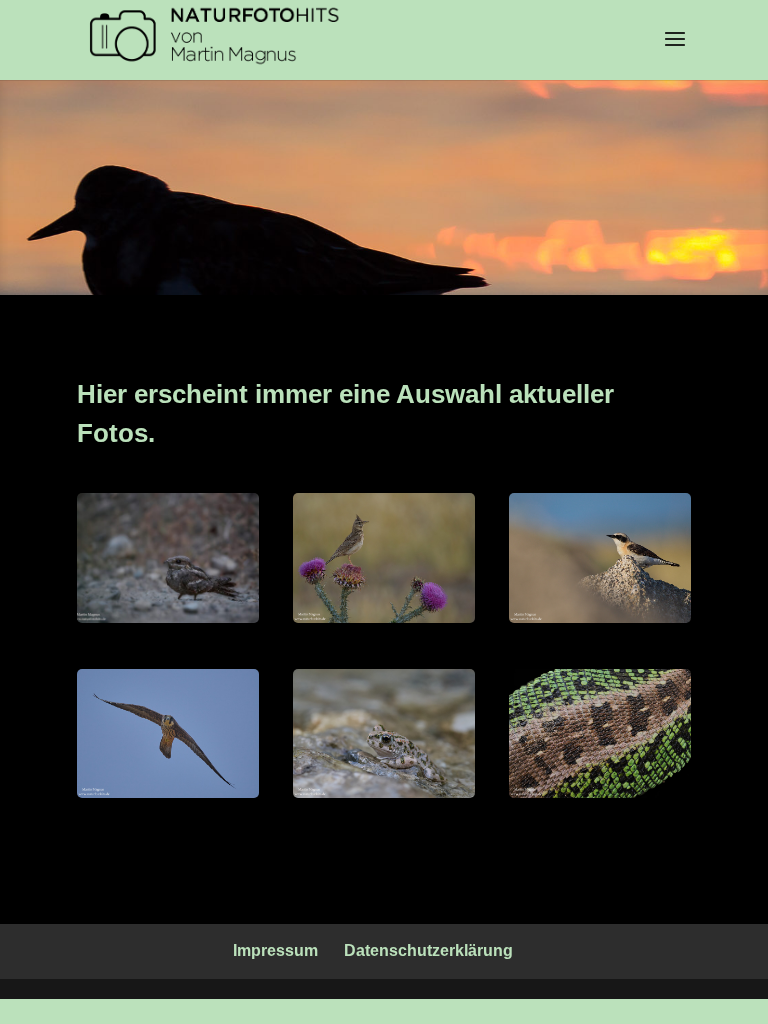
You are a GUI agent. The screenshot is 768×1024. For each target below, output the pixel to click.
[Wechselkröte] (384, 793)
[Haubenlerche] (384, 618)
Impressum (275, 950)
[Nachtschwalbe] (168, 618)
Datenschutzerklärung (428, 950)
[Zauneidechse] (600, 793)
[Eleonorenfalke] (168, 793)
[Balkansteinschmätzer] (600, 618)
